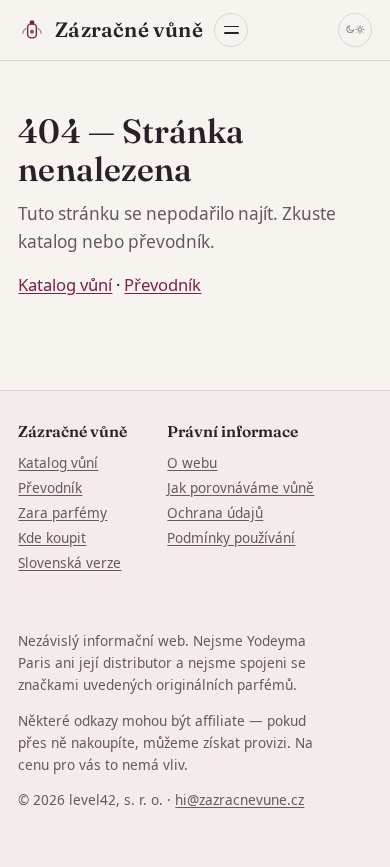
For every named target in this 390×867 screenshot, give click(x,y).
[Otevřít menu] (231, 30)
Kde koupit (52, 537)
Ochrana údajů (215, 512)
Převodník (162, 284)
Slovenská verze (69, 562)
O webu (192, 462)
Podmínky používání (231, 537)
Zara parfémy (62, 512)
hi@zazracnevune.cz (239, 799)
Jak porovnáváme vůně (240, 487)
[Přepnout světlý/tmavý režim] (355, 30)
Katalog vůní (65, 284)
